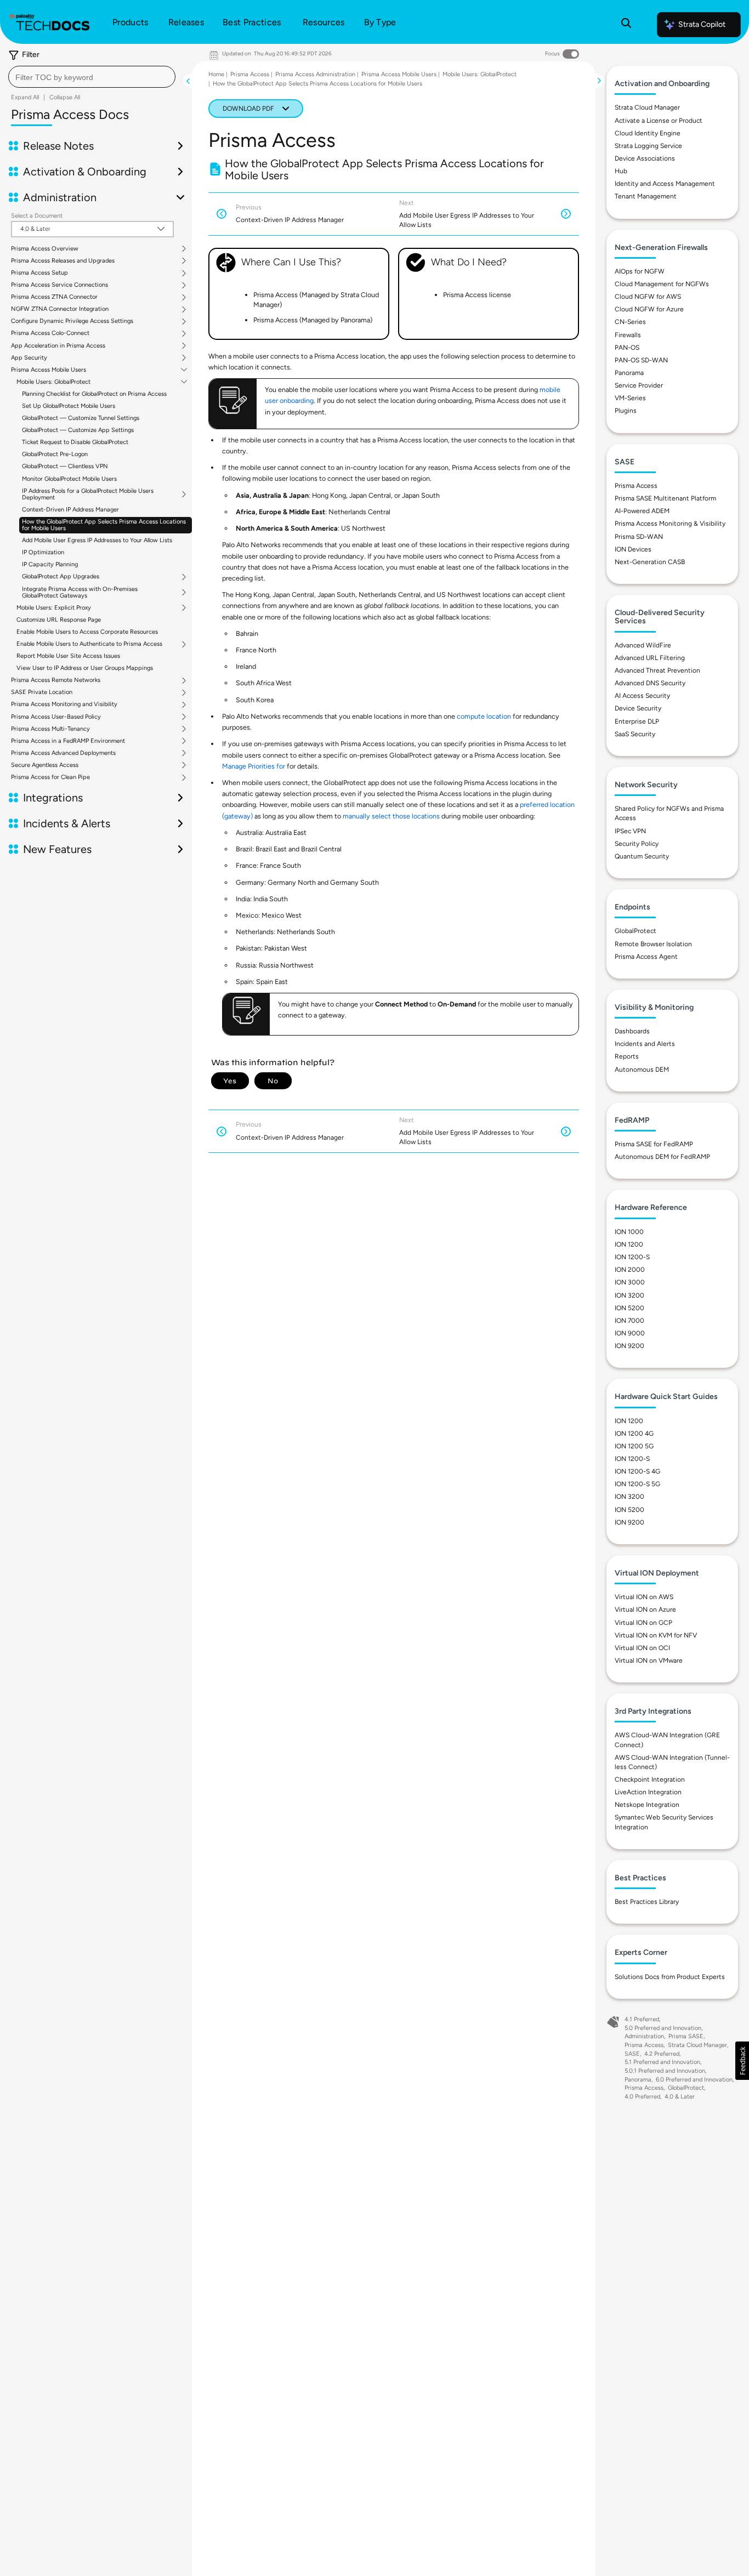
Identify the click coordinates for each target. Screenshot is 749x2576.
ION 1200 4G (634, 1434)
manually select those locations (391, 816)
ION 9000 (630, 1333)
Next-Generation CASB (650, 562)
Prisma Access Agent (646, 957)
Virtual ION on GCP (643, 1623)
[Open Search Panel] (626, 25)
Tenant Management (646, 196)
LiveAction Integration (648, 1792)
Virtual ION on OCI (642, 1648)
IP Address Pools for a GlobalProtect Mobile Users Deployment (88, 494)
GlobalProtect (635, 931)
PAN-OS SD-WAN (641, 360)
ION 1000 (629, 1232)
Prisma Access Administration (315, 74)
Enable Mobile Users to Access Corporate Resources (87, 632)
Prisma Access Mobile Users (49, 370)
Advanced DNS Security (650, 683)
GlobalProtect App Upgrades (61, 577)
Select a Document (37, 216)
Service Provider (639, 385)
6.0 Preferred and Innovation (694, 2080)
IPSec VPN (630, 831)
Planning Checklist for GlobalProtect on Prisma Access (94, 394)
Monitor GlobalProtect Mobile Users (69, 479)
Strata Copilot (702, 24)
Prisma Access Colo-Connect (50, 333)
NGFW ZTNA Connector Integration (60, 309)
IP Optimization (43, 552)
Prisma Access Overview (45, 249)
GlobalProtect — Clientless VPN (65, 466)
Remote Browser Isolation (653, 944)
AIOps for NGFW (640, 271)
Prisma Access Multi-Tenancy (50, 729)
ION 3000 (630, 1282)
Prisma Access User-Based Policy (56, 717)
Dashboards (632, 1031)
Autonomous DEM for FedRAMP (662, 1157)
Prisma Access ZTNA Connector (54, 297)
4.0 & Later (680, 2097)
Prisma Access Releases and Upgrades (63, 261)
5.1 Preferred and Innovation (662, 2062)
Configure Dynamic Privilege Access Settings (72, 321)
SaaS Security (635, 734)
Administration (644, 2036)
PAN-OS (627, 348)
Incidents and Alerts (645, 1044)
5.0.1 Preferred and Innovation (665, 2071)
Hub (621, 171)
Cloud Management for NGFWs (662, 284)
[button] (742, 2061)
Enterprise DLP (637, 721)
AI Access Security (642, 696)
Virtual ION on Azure (645, 1610)
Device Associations (645, 158)
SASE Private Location (42, 692)
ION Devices (633, 549)
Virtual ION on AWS (644, 1597)
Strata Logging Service (648, 146)
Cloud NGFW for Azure (649, 309)
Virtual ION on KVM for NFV (656, 1635)
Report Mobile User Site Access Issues (68, 656)
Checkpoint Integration (650, 1779)
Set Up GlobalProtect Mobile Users (69, 406)
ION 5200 (629, 1308)
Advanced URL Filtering (650, 658)
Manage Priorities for (254, 766)
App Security (29, 358)
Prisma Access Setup (39, 273)
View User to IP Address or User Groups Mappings (85, 668)
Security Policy (637, 844)
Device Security (638, 708)
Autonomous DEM (642, 1070)
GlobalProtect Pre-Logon (55, 454)
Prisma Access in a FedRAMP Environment (68, 741)
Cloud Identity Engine (648, 133)
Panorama (629, 373)
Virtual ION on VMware (649, 1661)
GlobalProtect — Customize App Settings (78, 430)
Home (216, 74)
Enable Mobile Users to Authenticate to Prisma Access (89, 644)
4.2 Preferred (662, 2054)
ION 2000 (630, 1270)
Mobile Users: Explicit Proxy (54, 608)
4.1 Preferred (642, 2019)
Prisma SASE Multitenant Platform (665, 498)
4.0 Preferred (642, 2097)
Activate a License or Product (659, 121)
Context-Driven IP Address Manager (70, 510)
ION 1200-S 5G (637, 1484)
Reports (627, 1056)
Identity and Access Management (665, 184)
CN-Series (630, 322)
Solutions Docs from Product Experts (670, 1977)
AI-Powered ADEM (642, 511)
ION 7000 (629, 1321)
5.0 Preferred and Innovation (663, 2028)
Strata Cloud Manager (647, 107)
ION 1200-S (632, 1257)
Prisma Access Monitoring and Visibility (64, 704)
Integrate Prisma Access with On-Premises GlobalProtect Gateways (80, 593)
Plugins (626, 411)
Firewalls (628, 335)
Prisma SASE (686, 2036)
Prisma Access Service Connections (59, 285)
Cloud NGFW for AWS (648, 297)
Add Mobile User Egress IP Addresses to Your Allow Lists (97, 540)
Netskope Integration (647, 1805)
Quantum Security (642, 856)
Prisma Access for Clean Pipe (50, 777)
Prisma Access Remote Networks (56, 680)
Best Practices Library (647, 1902)
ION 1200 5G (634, 1446)
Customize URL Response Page (59, 620)
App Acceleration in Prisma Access (58, 346)
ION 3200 (629, 1295)
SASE (632, 2054)
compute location (484, 716)
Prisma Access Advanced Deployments (63, 753)
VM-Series (630, 398)
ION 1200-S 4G (637, 1471)
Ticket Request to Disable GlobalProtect (75, 442)
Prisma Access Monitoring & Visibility (670, 524)
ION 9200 (629, 1346)
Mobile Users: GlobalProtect (53, 382)
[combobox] (92, 77)
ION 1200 (629, 1244)
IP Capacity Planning (50, 564)
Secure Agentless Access (45, 765)
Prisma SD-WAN (639, 537)
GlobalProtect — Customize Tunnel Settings (81, 418)
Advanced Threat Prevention (657, 670)
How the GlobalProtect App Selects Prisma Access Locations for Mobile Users (104, 525)
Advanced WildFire (643, 645)
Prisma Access (250, 74)
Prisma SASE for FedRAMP (654, 1144)
